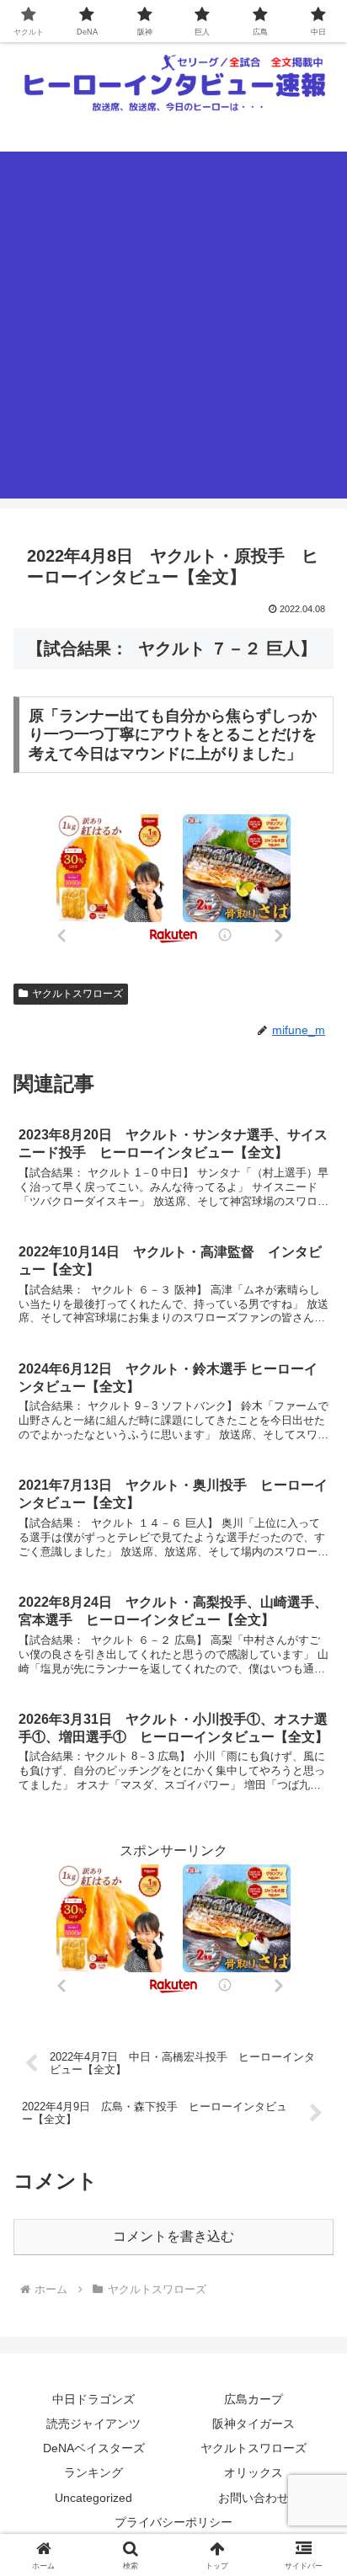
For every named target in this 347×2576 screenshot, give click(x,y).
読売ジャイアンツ (93, 2424)
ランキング (93, 2472)
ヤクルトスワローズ (77, 994)
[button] (312, 2198)
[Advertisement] (173, 325)
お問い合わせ (254, 2498)
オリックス (254, 2472)
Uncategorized (93, 2498)
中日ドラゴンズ (93, 2399)
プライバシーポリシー (173, 2522)
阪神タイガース (254, 2424)
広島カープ (254, 2399)
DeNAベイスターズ (94, 2448)
